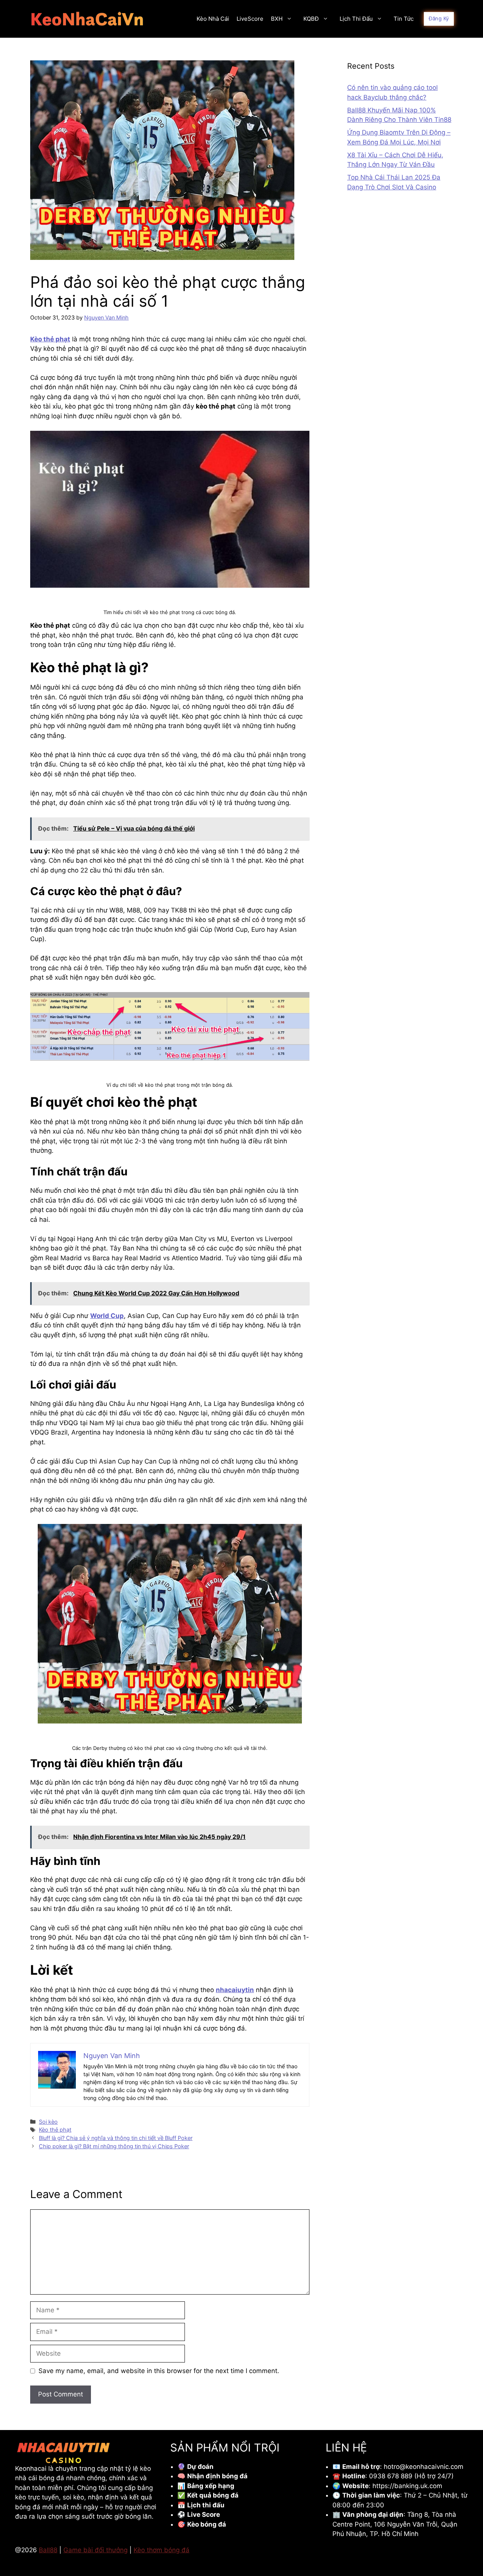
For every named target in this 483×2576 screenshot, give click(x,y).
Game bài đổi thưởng (95, 2550)
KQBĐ (311, 19)
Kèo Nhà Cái (213, 19)
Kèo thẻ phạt (55, 2130)
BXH (277, 19)
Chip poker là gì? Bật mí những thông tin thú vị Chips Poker (114, 2146)
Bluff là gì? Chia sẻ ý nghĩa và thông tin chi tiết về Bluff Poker (116, 2138)
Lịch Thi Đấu (356, 19)
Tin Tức (404, 19)
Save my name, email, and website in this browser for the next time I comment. (159, 2371)
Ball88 (48, 2550)
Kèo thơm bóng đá (162, 2550)
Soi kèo (48, 2122)
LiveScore (250, 19)
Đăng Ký (439, 18)
